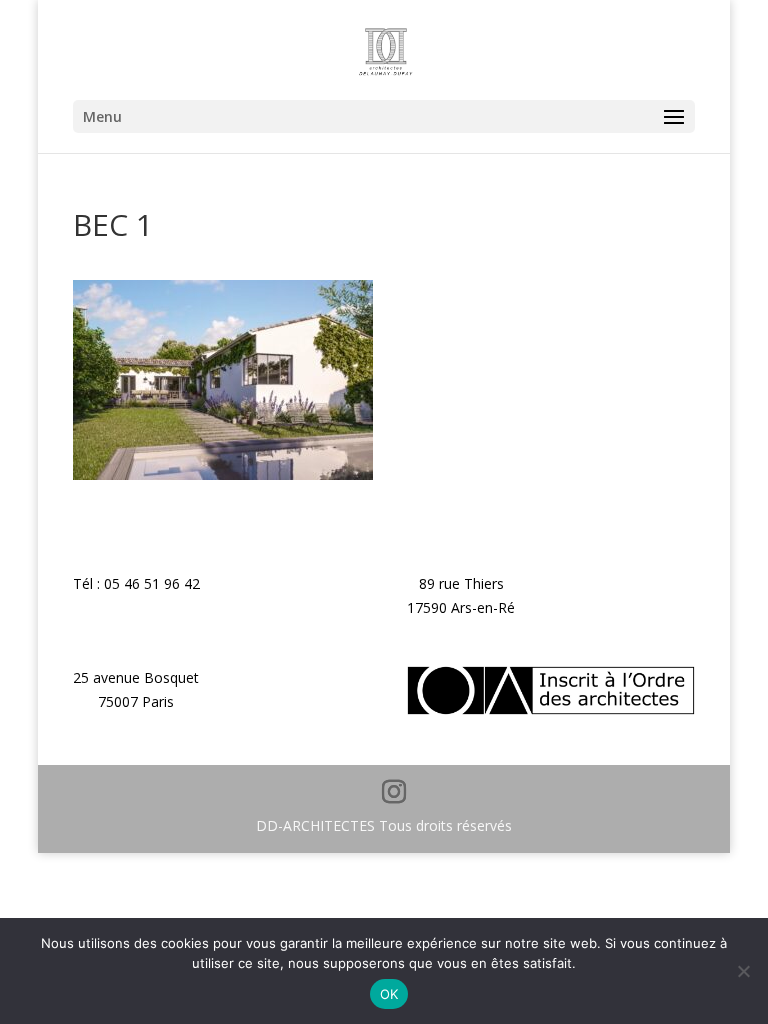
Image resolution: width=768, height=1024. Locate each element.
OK (389, 994)
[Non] (743, 971)
